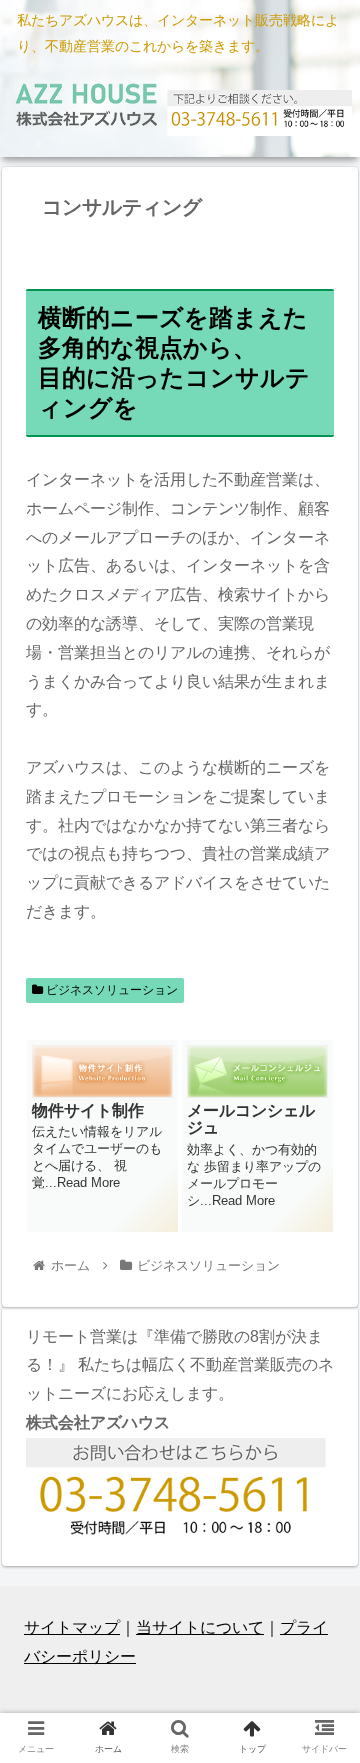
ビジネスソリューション (110, 990)
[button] (321, 1635)
